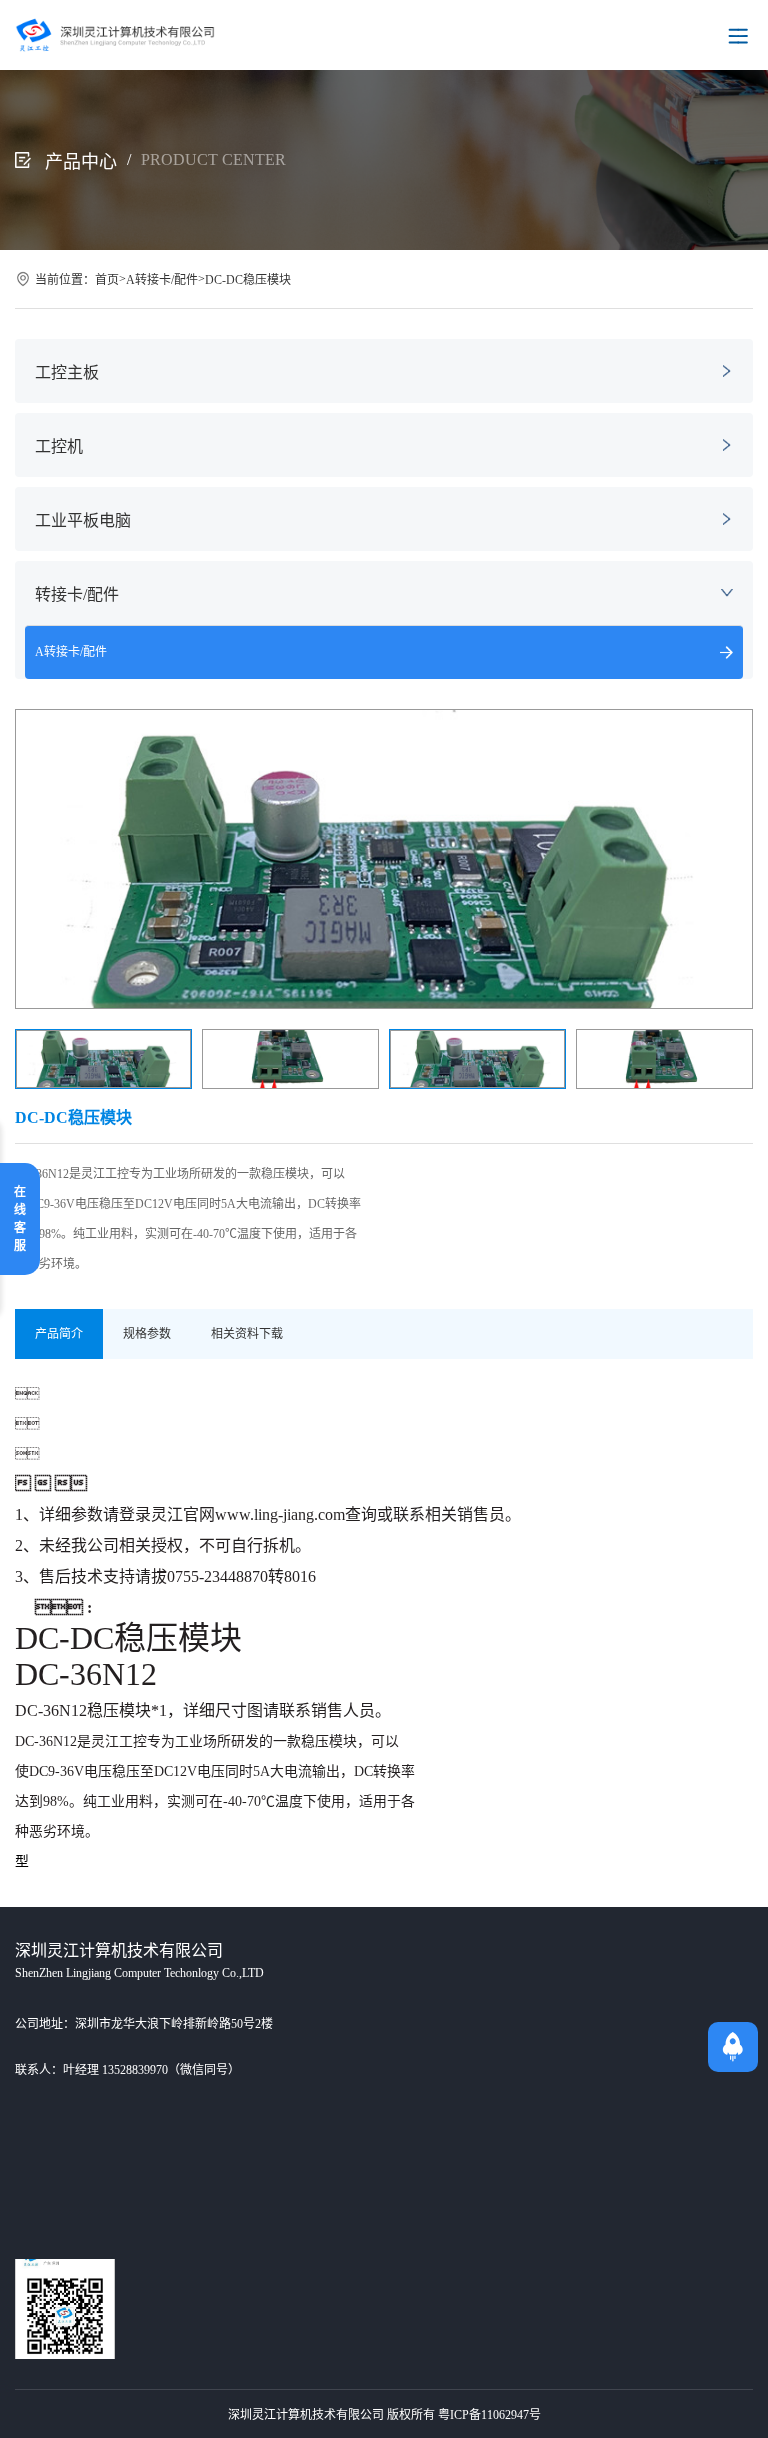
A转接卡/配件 (162, 280)
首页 (107, 280)
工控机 (59, 446)
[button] (728, 859)
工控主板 (67, 372)
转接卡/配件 (77, 594)
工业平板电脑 (83, 520)
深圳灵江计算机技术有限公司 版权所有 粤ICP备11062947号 (384, 2415)
